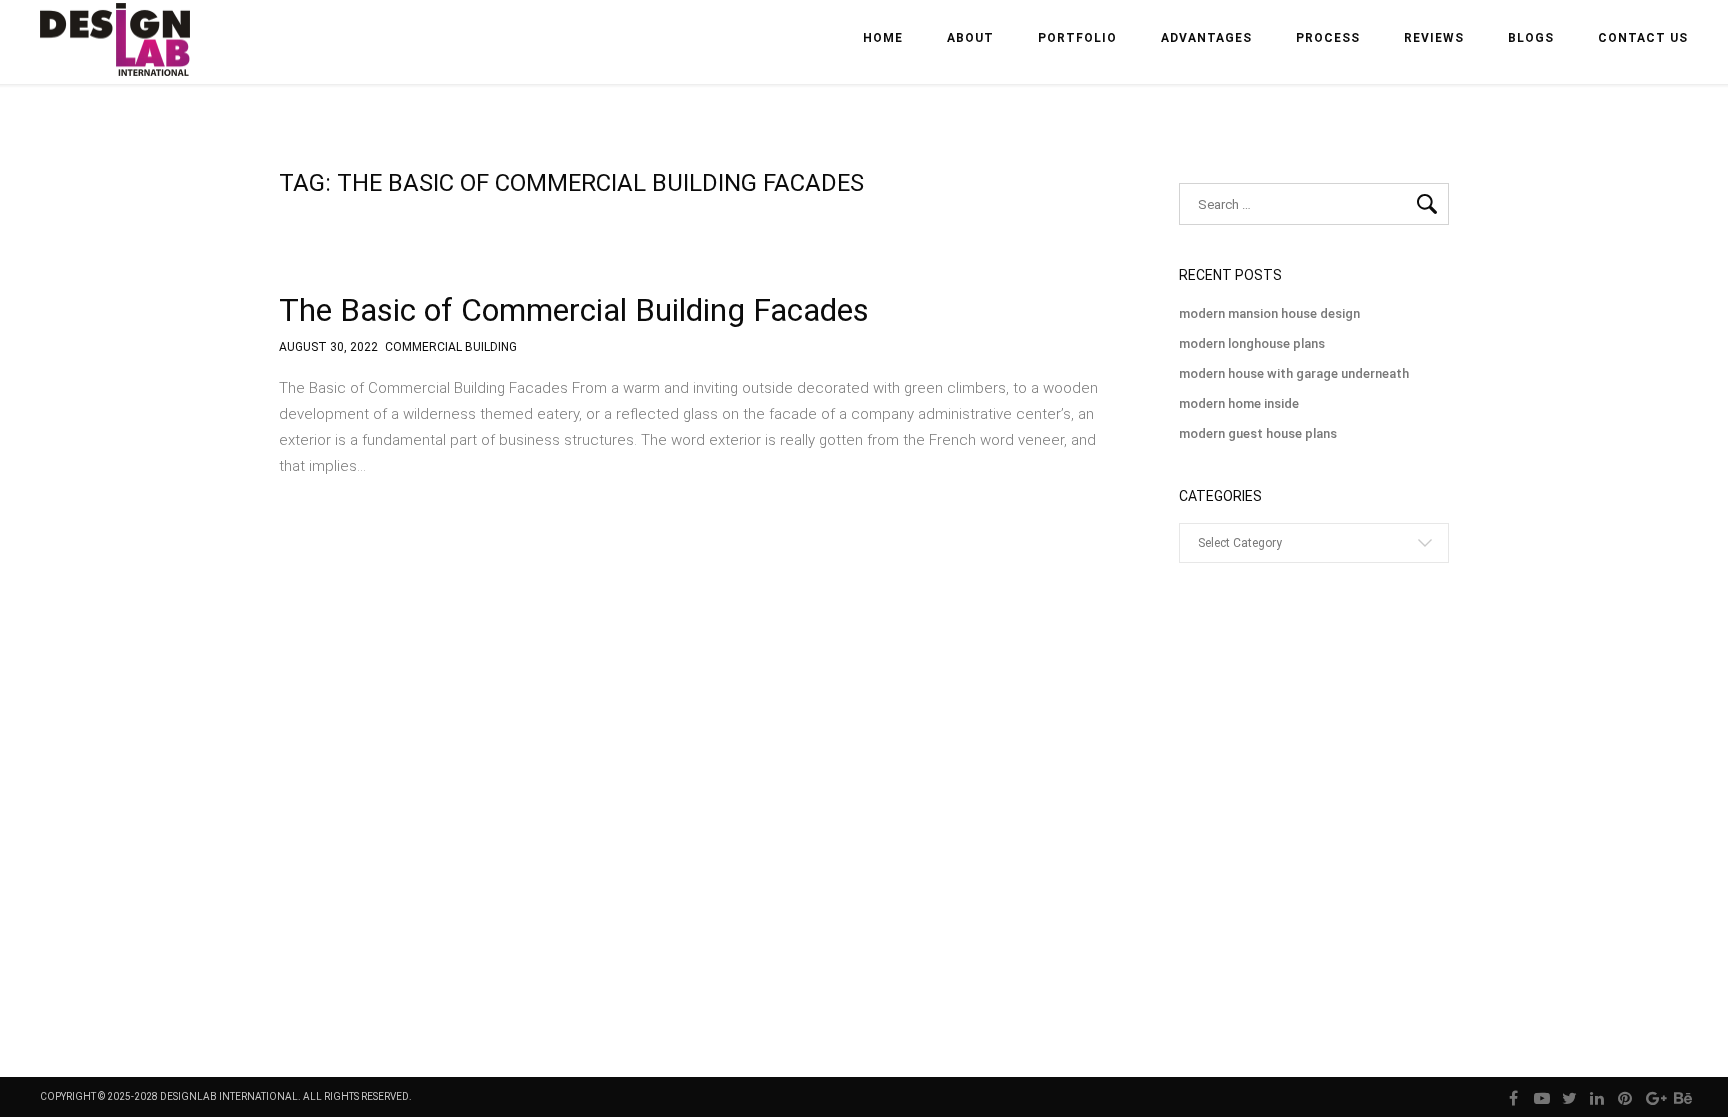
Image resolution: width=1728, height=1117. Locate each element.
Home (883, 38)
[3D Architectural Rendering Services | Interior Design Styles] (117, 56)
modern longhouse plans (1252, 343)
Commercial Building (451, 347)
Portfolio (1077, 38)
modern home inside (1239, 403)
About (970, 38)
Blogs (1531, 38)
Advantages (1206, 38)
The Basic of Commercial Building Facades (574, 310)
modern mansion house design (1269, 313)
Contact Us (1643, 38)
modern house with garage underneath (1294, 373)
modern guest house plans (1258, 433)
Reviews (1434, 38)
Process (1328, 38)
